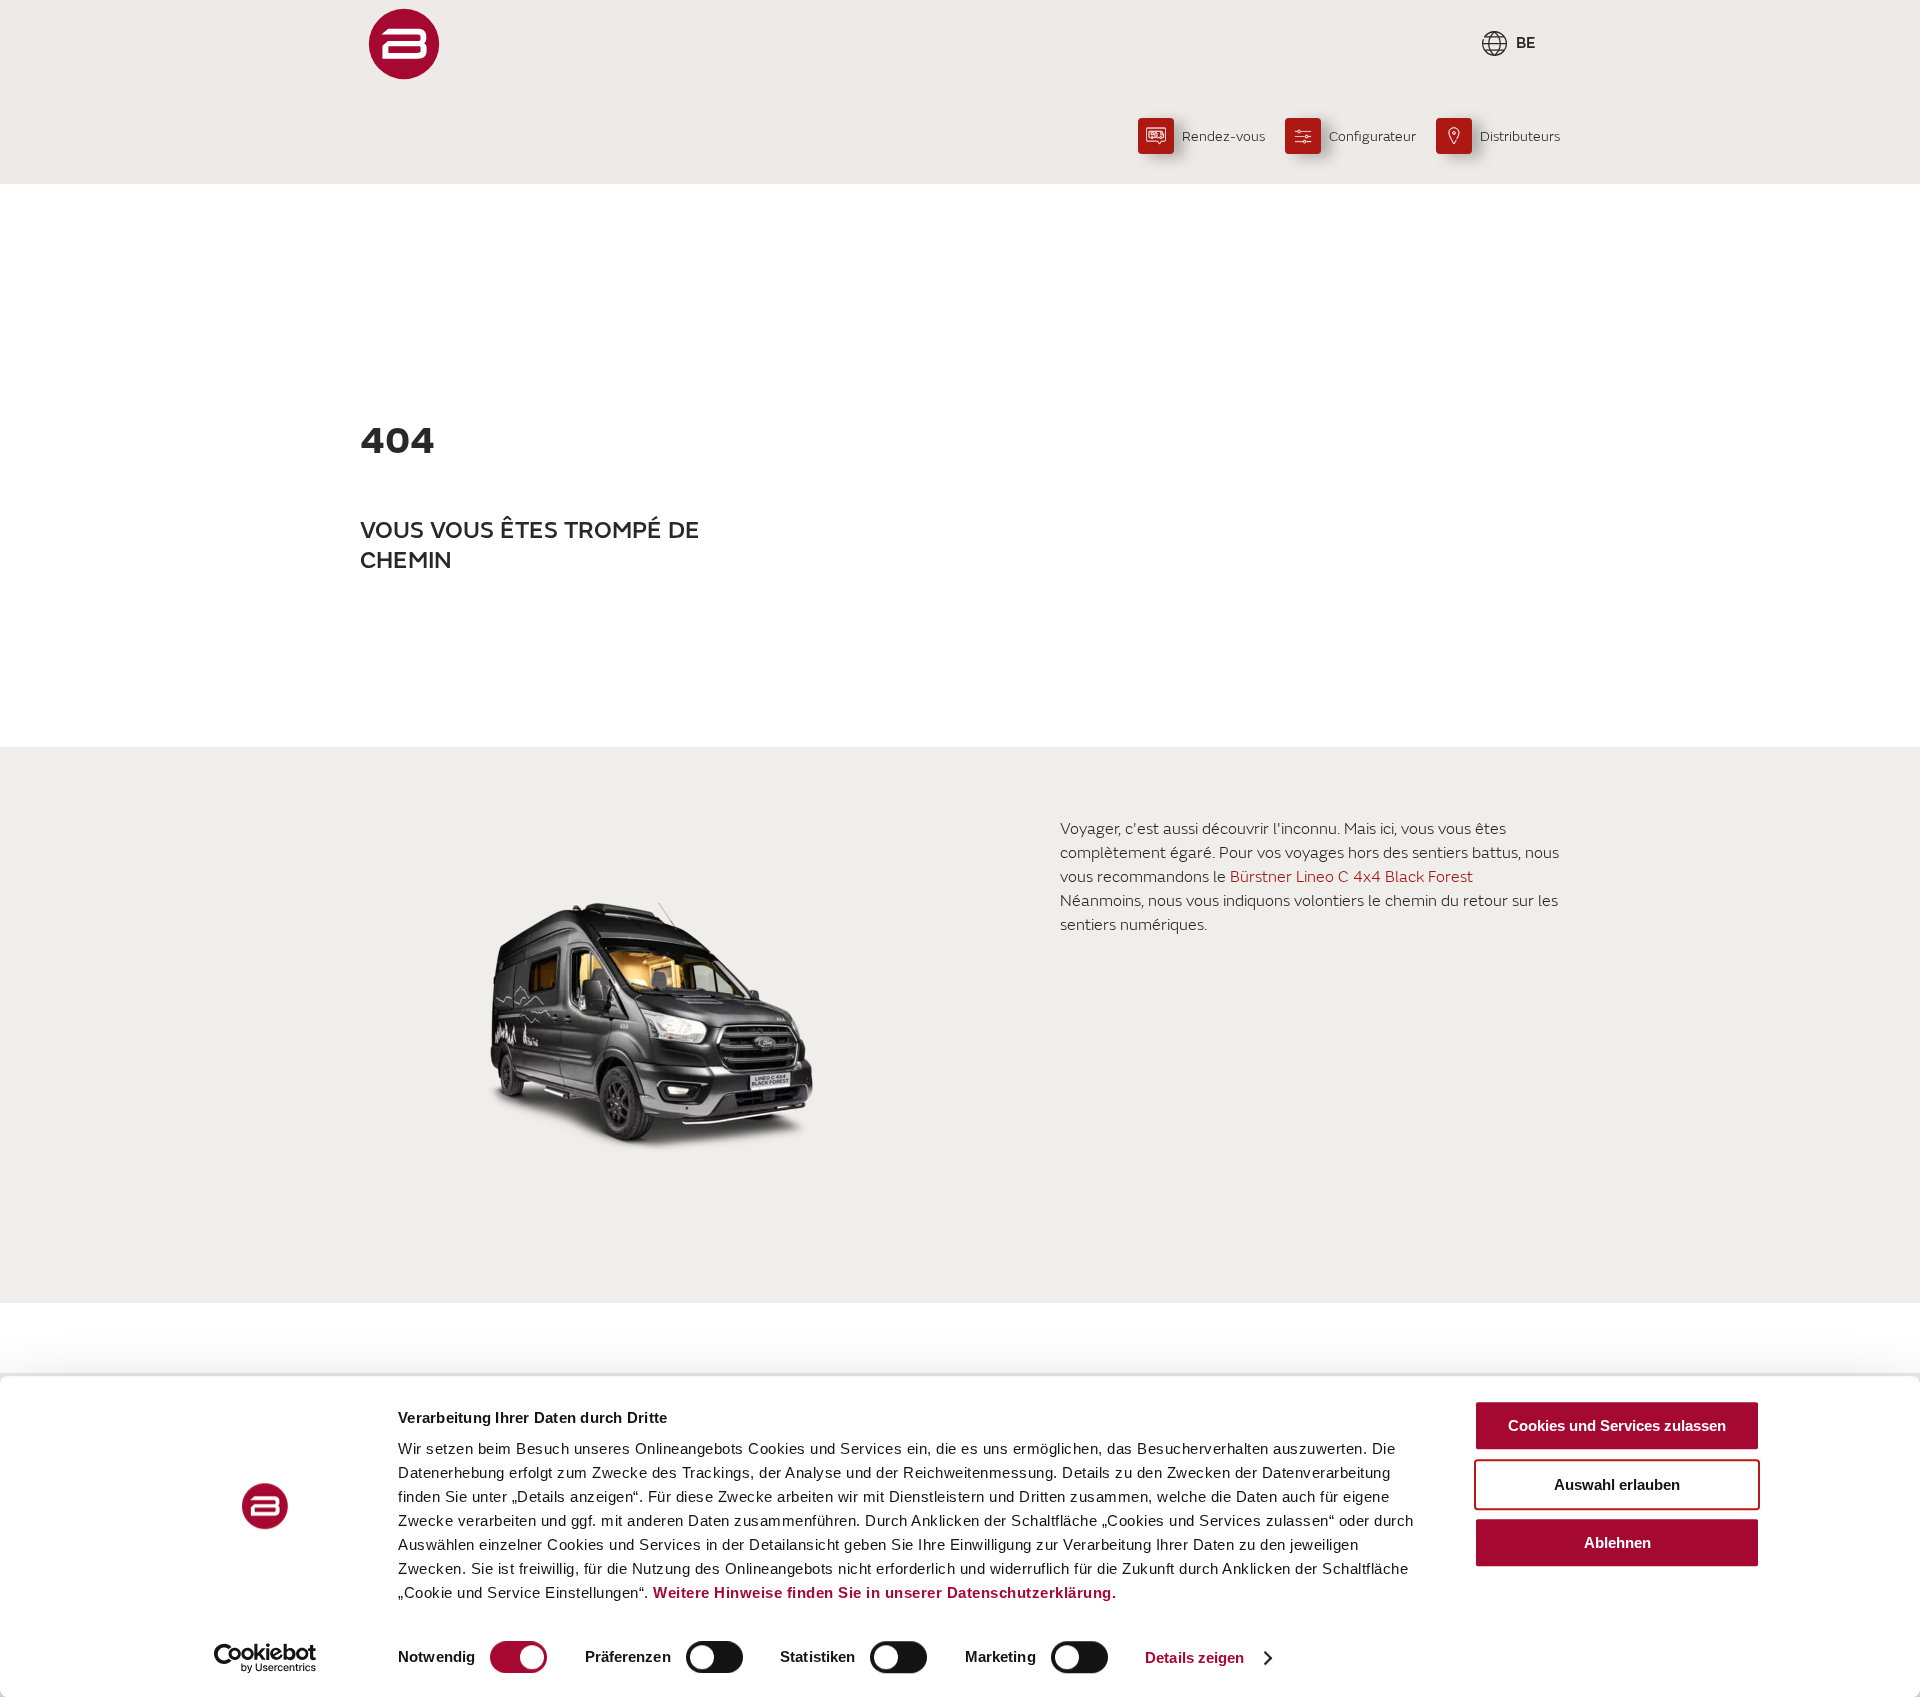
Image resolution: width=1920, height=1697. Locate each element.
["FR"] (404, 44)
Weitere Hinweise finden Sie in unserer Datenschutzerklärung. (884, 1592)
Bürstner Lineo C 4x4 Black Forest (1351, 877)
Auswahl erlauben (1617, 1484)
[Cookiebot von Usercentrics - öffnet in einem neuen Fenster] (265, 1658)
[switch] (714, 1657)
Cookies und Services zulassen (1617, 1425)
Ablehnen (1617, 1542)
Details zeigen (1194, 1657)
